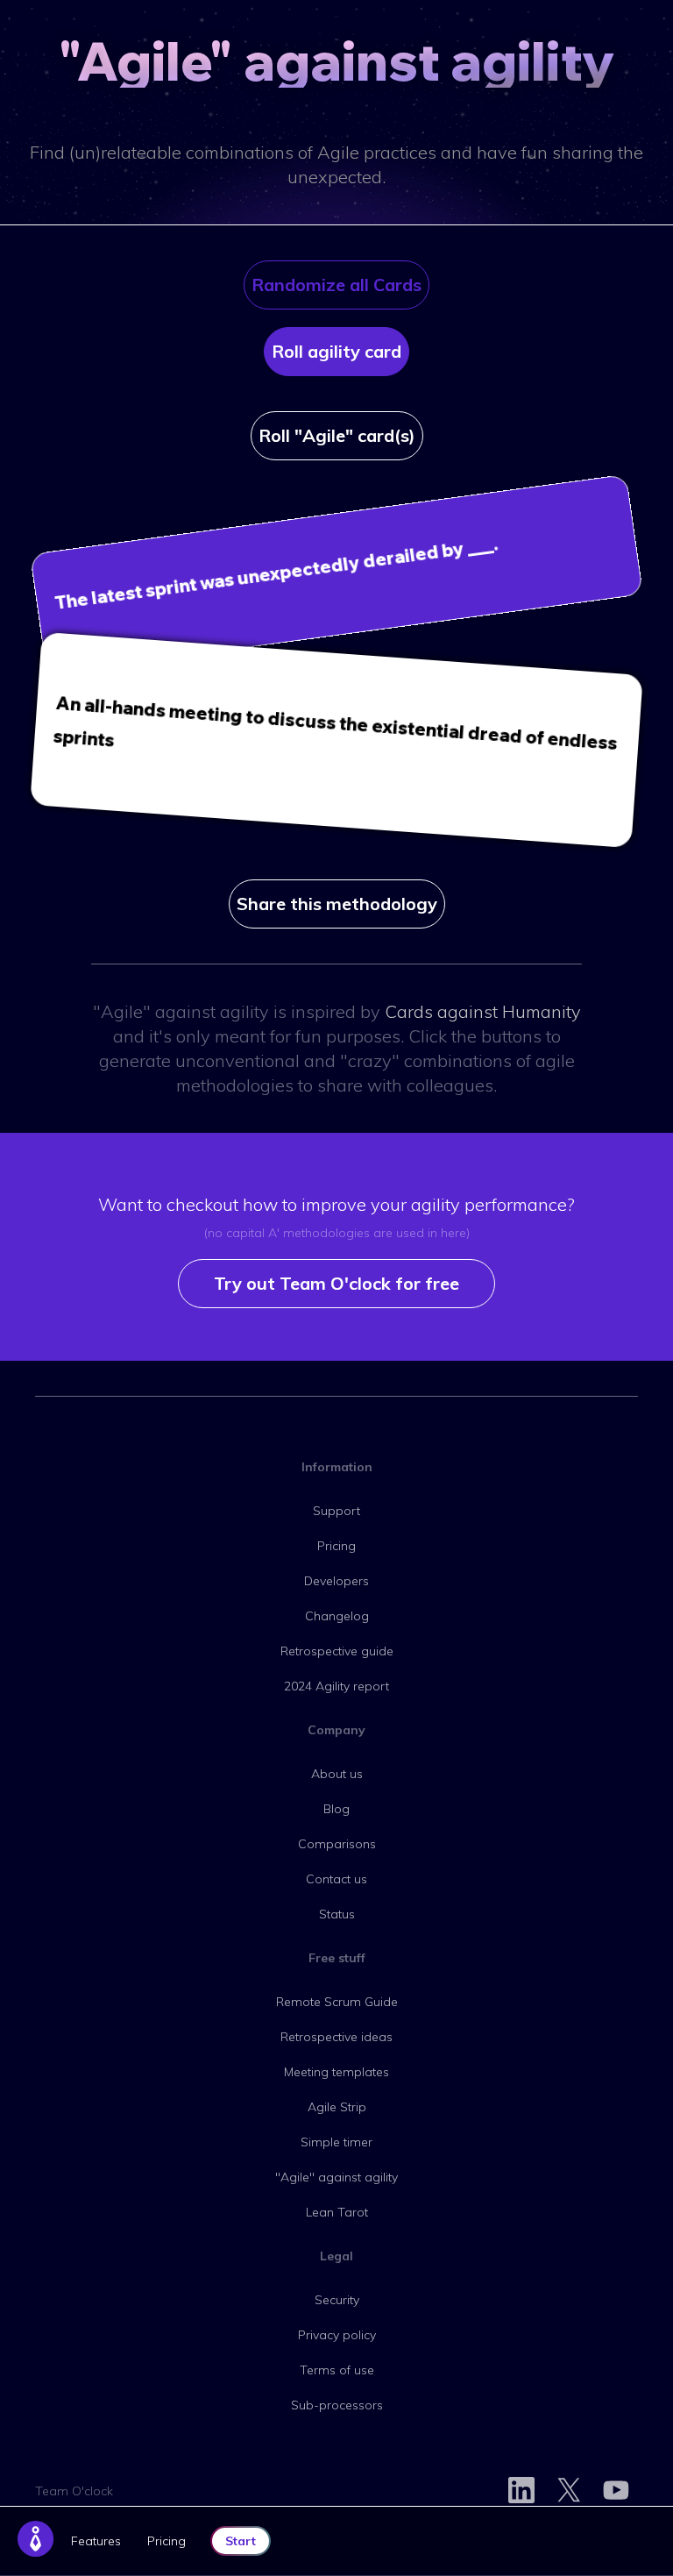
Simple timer (336, 2142)
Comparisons (337, 1844)
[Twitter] (569, 2491)
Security (337, 2300)
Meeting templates (336, 2072)
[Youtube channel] (616, 2491)
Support (336, 1511)
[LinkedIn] (521, 2491)
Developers (336, 1581)
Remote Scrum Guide (337, 2002)
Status (337, 1914)
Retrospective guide (337, 1651)
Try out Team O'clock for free (336, 1283)
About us (337, 1774)
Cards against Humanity (483, 1011)
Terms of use (337, 2370)
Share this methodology (337, 904)
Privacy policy (337, 2335)
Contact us (336, 1879)
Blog (336, 1809)
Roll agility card (336, 351)
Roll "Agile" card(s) (337, 435)
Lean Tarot (337, 2212)
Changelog (337, 1616)
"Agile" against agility (336, 2177)
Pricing (166, 2541)
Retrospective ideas (336, 2037)
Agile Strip (337, 2107)
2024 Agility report (336, 1686)
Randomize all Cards (336, 285)
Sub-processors (337, 2405)
